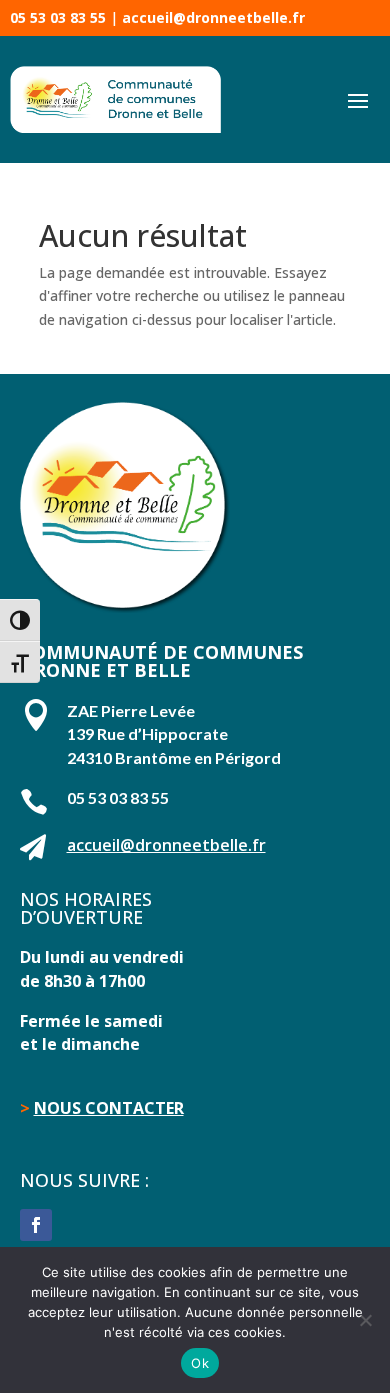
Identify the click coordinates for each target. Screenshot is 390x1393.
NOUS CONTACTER (109, 1108)
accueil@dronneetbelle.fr (213, 17)
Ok (200, 1363)
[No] (365, 1320)
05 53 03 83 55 (58, 17)
